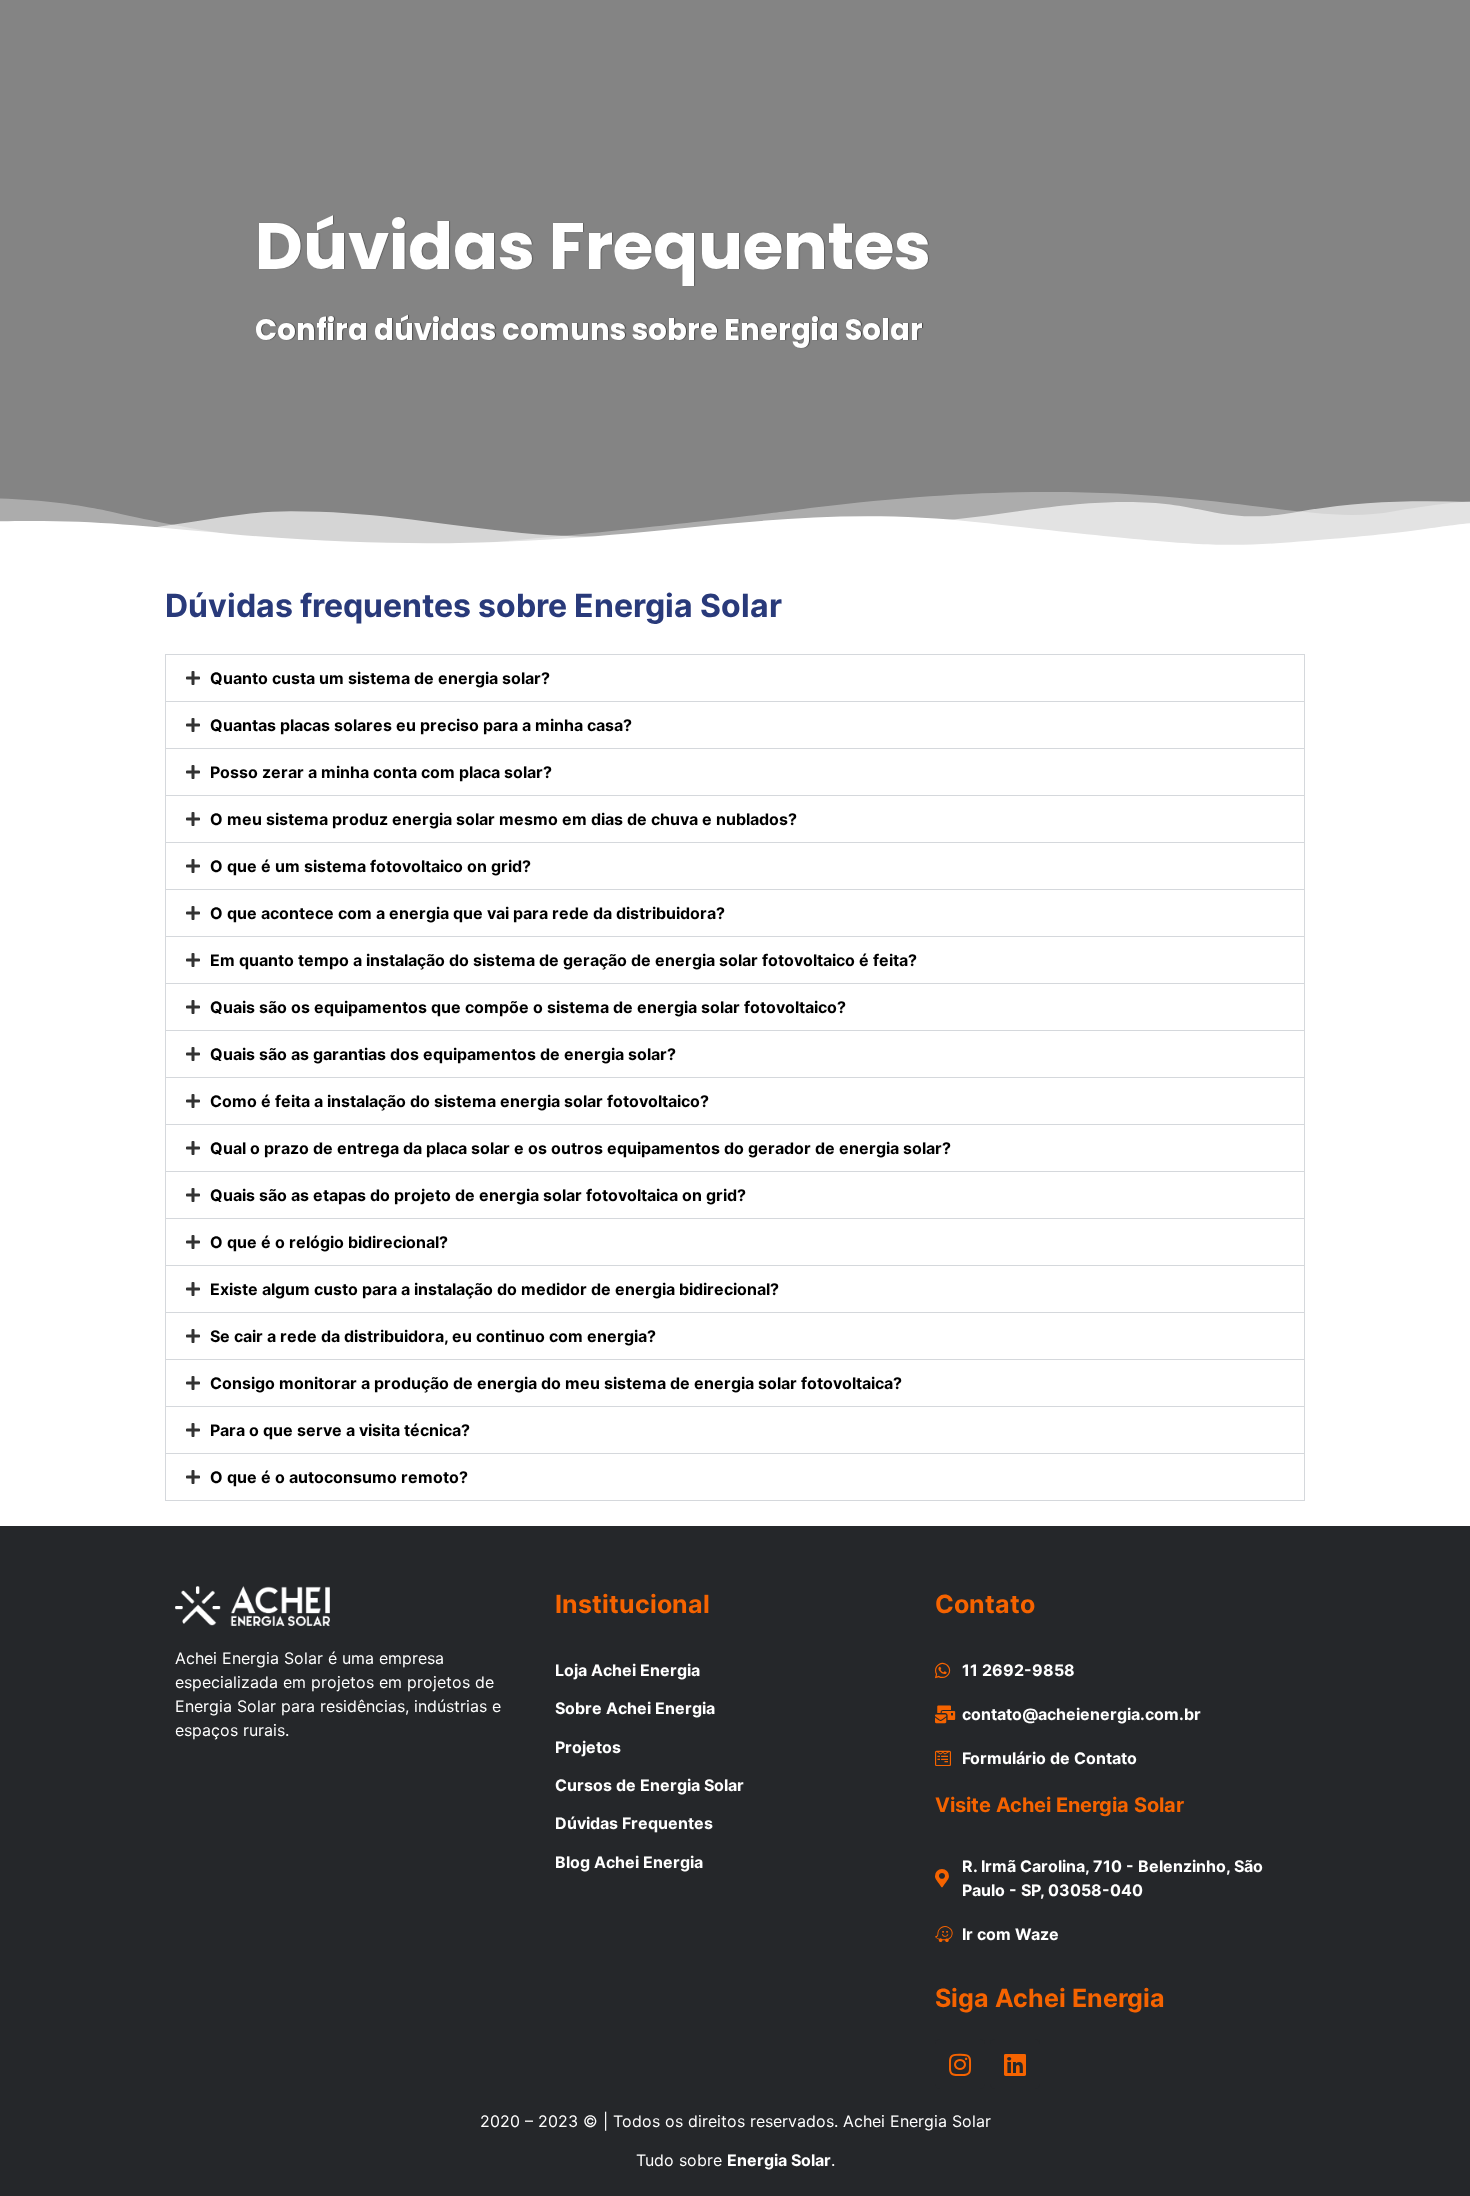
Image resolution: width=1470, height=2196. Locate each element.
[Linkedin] (1015, 2064)
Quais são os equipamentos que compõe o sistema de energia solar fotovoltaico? (528, 1007)
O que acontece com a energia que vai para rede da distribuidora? (467, 913)
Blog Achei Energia (629, 1862)
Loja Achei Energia (627, 1670)
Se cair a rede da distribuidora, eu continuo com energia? (433, 1336)
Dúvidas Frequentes (634, 1823)
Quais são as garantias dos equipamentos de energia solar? (443, 1054)
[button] (735, 678)
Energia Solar (779, 2160)
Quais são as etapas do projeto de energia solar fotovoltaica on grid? (478, 1195)
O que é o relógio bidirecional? (329, 1242)
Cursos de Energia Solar (649, 1785)
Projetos (588, 1747)
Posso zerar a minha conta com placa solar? (381, 772)
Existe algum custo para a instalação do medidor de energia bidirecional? (494, 1289)
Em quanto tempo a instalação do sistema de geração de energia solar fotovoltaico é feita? (563, 960)
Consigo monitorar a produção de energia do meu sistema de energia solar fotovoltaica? (556, 1383)
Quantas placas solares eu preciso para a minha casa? (421, 725)
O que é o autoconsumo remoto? (339, 1477)
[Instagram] (960, 2064)
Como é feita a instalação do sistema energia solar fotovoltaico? (459, 1101)
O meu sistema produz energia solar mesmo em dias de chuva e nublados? (503, 819)
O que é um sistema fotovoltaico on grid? (370, 866)
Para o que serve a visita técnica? (340, 1430)
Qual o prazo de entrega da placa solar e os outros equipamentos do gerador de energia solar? (580, 1148)
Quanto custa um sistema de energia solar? (380, 678)
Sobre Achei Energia (635, 1708)
